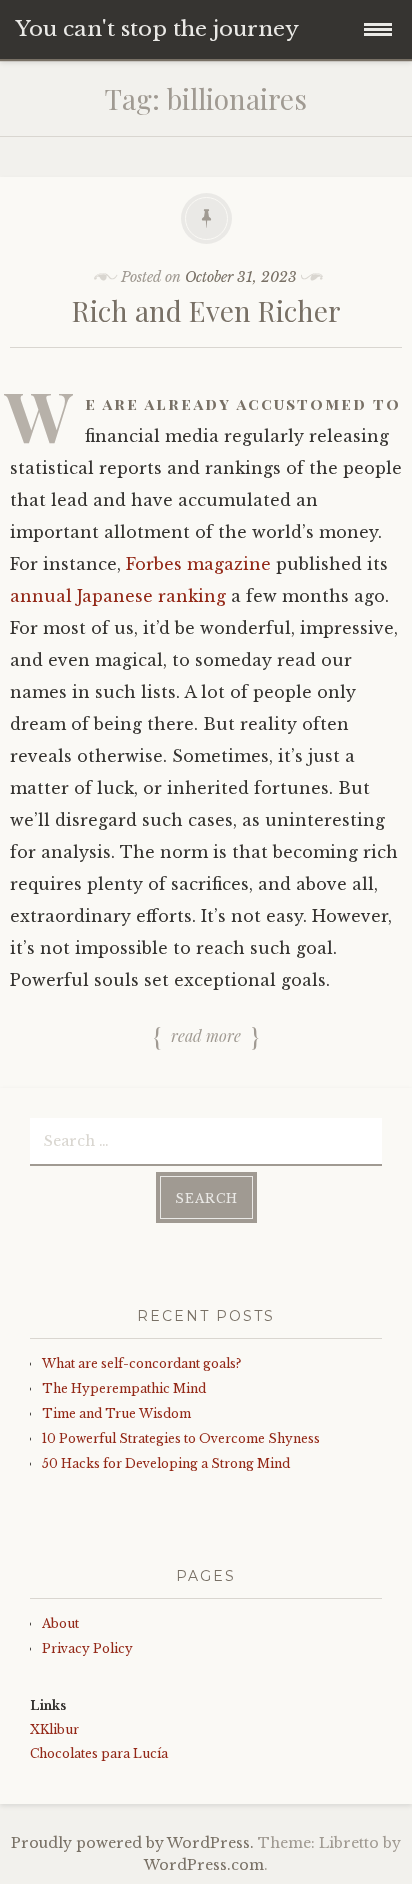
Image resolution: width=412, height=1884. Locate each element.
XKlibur (54, 1729)
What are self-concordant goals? (141, 1363)
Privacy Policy (87, 1648)
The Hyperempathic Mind (124, 1388)
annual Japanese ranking (118, 596)
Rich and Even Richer (206, 310)
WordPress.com (204, 1865)
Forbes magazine (198, 564)
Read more (206, 1036)
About (60, 1623)
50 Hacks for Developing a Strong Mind (166, 1463)
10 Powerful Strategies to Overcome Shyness (181, 1438)
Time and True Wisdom (116, 1413)
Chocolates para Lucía (99, 1753)
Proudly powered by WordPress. (132, 1843)
